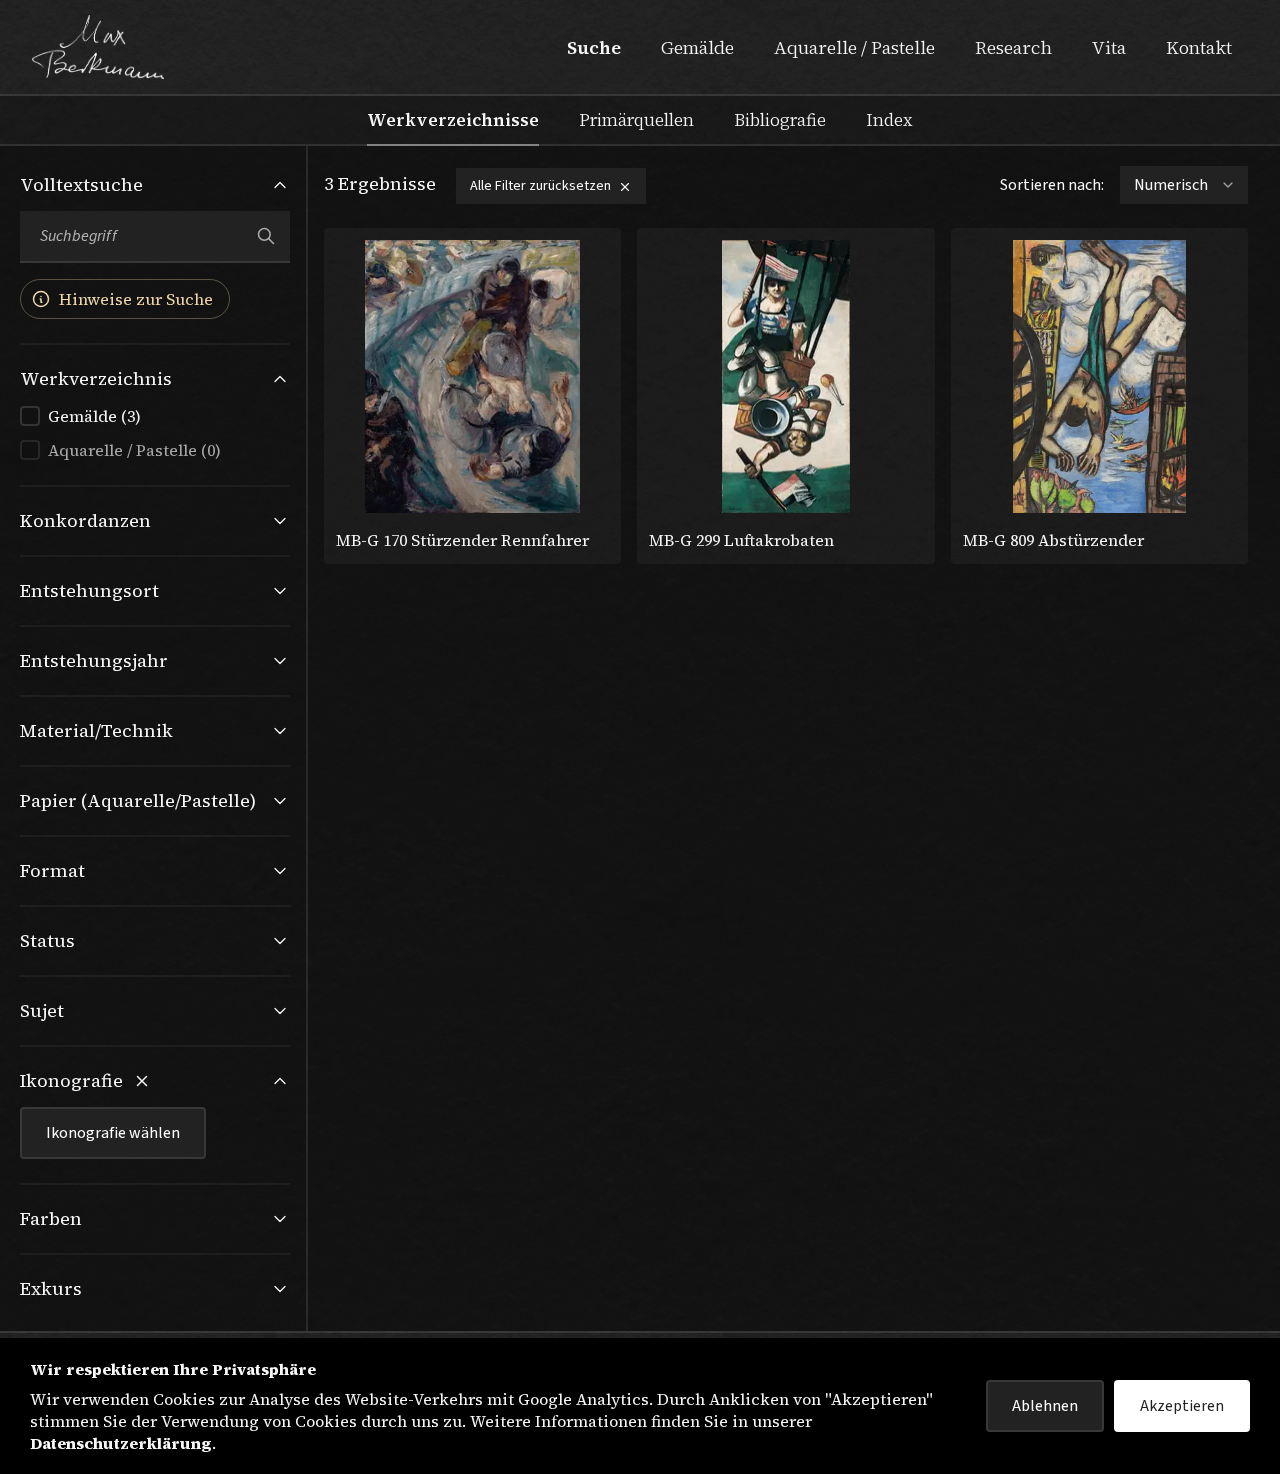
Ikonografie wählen (113, 1133)
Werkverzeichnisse (453, 120)
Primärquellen (636, 120)
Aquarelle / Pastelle (854, 47)
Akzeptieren (1182, 1406)
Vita (1109, 47)
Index (889, 120)
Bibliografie (780, 120)
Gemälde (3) (94, 416)
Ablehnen (1045, 1406)
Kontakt (1199, 47)
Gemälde (697, 47)
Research (1013, 47)
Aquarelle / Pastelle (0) (134, 450)
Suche (594, 47)
